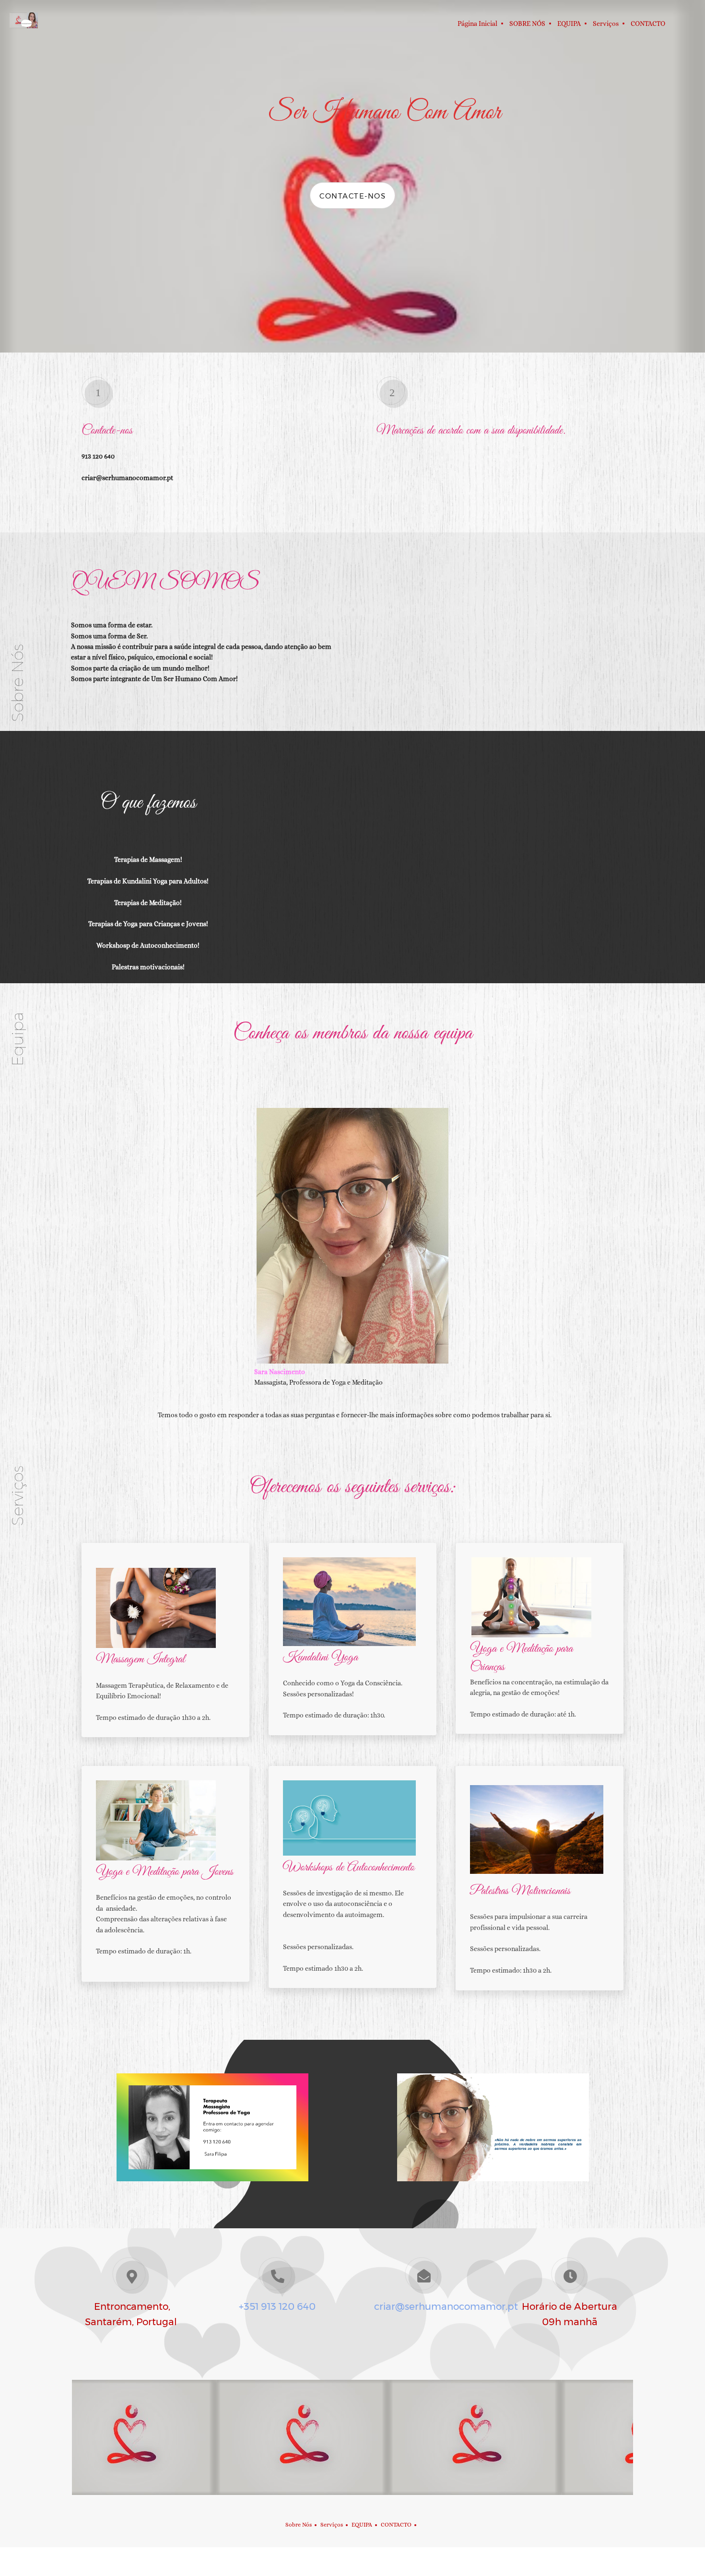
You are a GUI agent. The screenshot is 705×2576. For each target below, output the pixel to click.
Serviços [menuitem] (332, 2525)
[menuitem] (477, 24)
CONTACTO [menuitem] (396, 2525)
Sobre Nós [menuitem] (299, 2525)
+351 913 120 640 (277, 2306)
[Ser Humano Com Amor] (24, 24)
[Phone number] (324, 2505)
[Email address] (338, 2505)
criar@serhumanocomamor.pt (446, 2306)
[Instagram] (381, 2505)
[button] (153, 2437)
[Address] (352, 2505)
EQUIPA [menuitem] (362, 2525)
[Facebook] (367, 2505)
